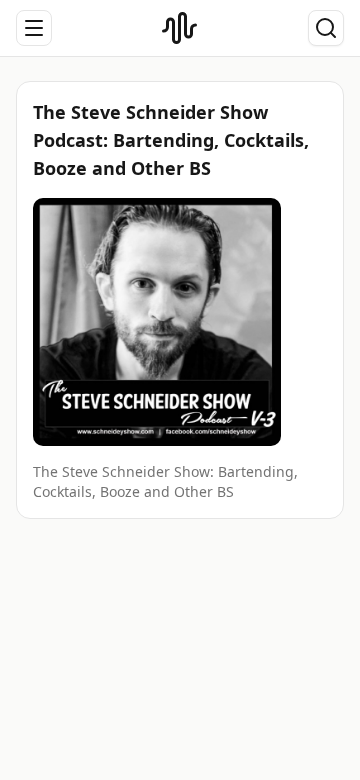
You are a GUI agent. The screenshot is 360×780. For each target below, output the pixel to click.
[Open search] (326, 28)
